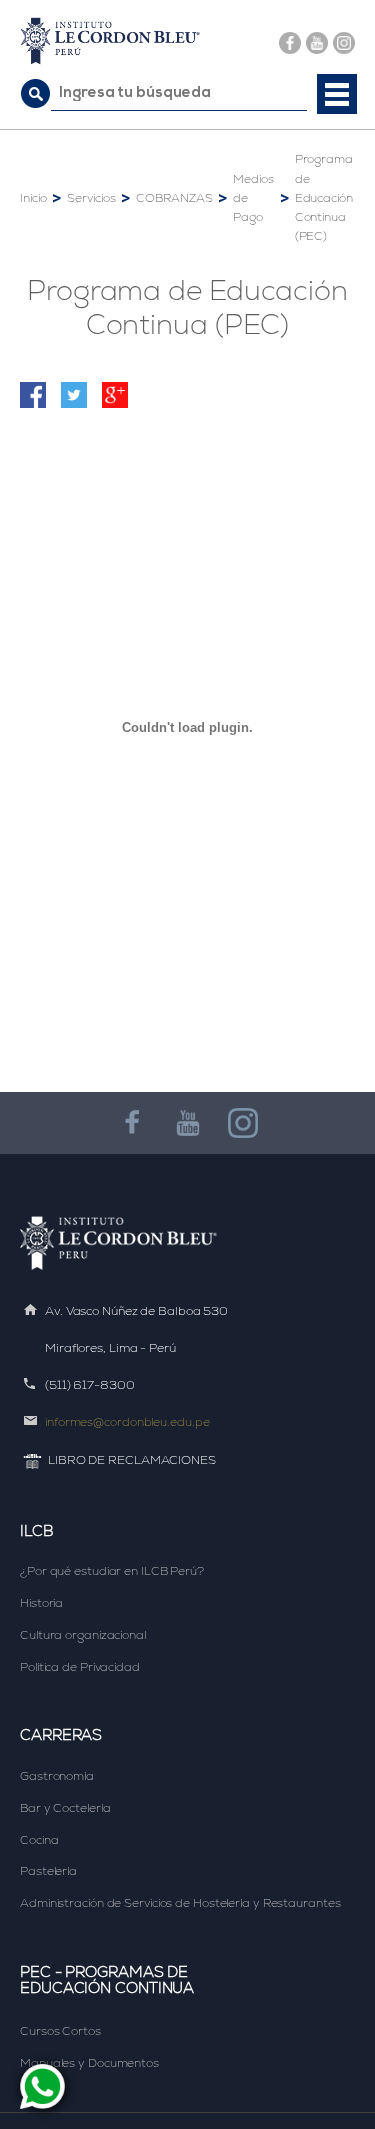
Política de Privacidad (80, 1667)
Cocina (39, 1840)
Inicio (33, 198)
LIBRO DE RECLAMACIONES (132, 1460)
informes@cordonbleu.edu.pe (127, 1422)
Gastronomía (57, 1776)
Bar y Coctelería (65, 1808)
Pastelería (48, 1871)
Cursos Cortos (60, 2031)
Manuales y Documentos (89, 2063)
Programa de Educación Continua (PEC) (324, 197)
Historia (41, 1603)
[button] (337, 94)
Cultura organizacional (83, 1635)
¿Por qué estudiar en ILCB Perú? (112, 1571)
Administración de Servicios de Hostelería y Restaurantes (180, 1903)
